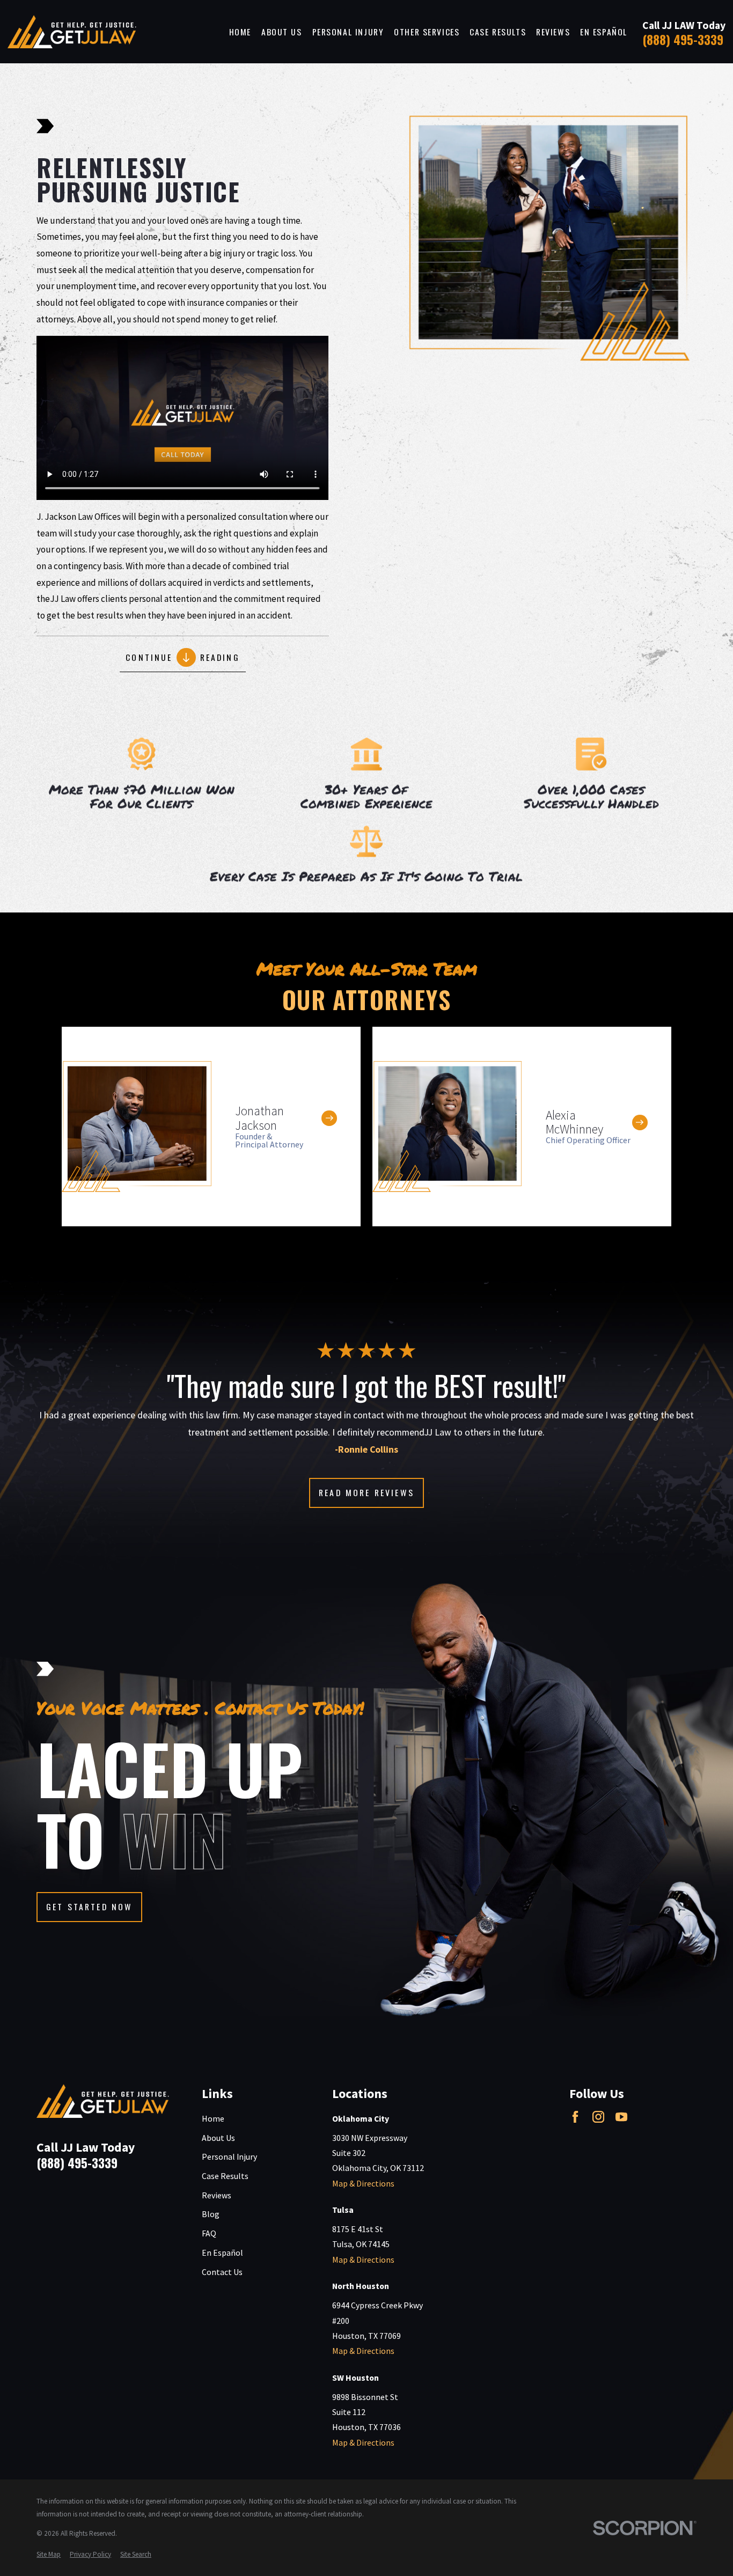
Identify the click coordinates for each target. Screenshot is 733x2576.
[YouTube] (621, 2117)
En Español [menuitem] (604, 32)
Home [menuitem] (240, 32)
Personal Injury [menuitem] (348, 32)
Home (213, 2118)
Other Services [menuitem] (427, 32)
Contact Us (222, 2272)
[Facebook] (575, 2117)
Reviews (217, 2195)
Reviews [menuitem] (553, 32)
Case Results (225, 2176)
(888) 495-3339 (683, 39)
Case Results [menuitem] (498, 32)
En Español (222, 2253)
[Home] (72, 32)
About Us (218, 2138)
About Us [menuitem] (282, 32)
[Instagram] (598, 2117)
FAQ (209, 2233)
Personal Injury (229, 2157)
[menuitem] (49, 2555)
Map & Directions (363, 2183)
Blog (211, 2214)
